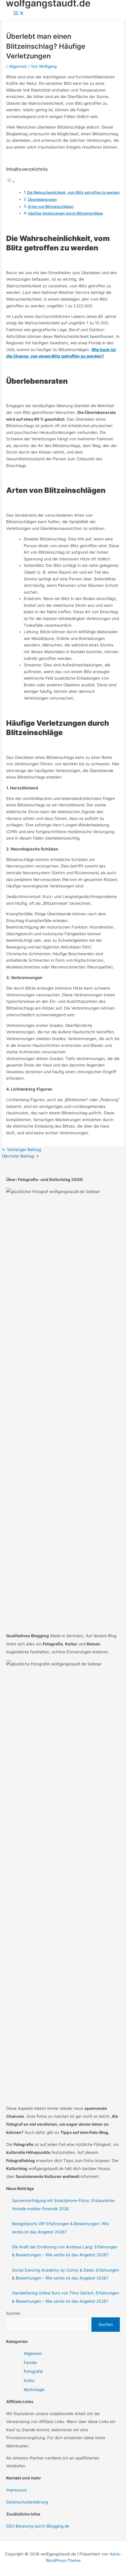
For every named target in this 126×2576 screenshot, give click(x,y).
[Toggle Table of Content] (11, 182)
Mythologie (34, 2390)
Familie (30, 2363)
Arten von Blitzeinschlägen (51, 207)
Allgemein (18, 66)
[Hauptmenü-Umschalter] (19, 14)
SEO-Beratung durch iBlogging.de (38, 2526)
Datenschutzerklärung (27, 2502)
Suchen (13, 2313)
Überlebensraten (42, 199)
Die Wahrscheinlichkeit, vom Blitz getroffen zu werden (73, 192)
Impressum (17, 2490)
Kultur (29, 2380)
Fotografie (33, 2371)
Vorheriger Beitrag (22, 1150)
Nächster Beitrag (21, 1156)
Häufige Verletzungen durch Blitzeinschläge (65, 213)
